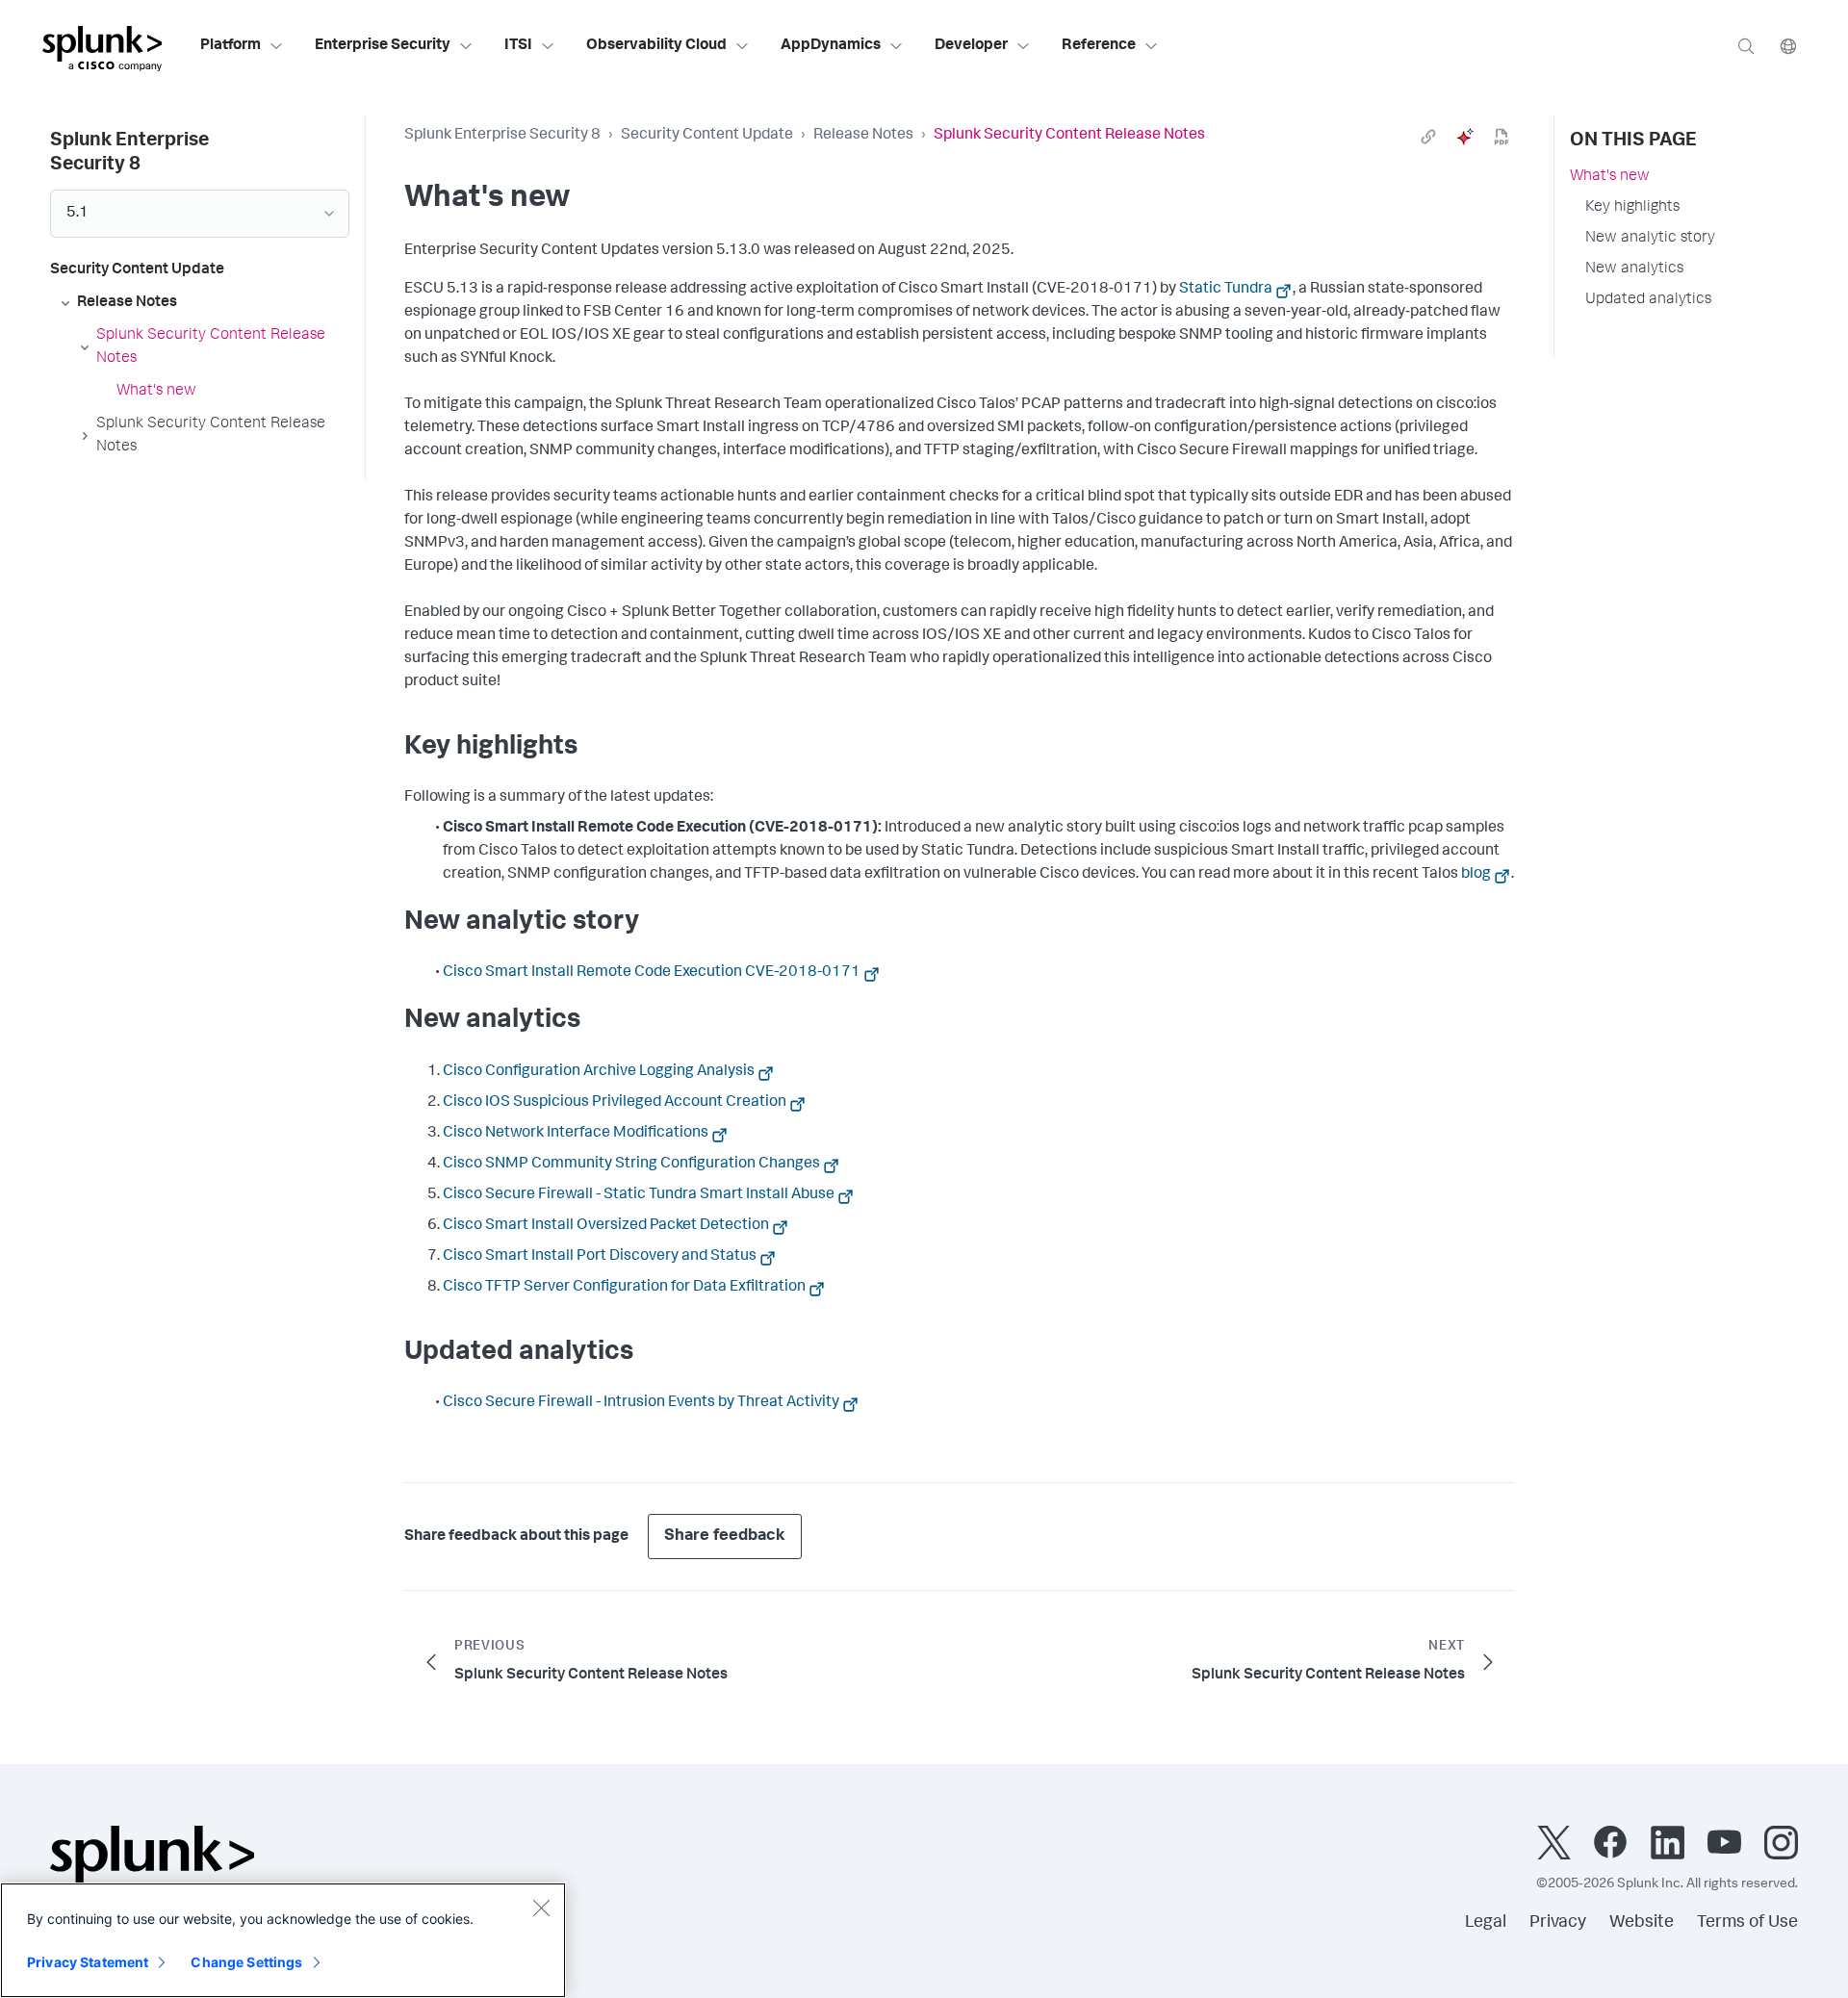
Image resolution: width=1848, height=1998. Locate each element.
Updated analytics (1648, 300)
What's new (1610, 177)
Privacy (1558, 1923)
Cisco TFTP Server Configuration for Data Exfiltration (624, 1288)
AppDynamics (831, 46)
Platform (231, 46)
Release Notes (863, 136)
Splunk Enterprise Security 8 (502, 136)
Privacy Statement (88, 1962)
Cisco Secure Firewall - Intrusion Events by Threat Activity (641, 1403)
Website (1642, 1923)
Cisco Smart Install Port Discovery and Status (600, 1257)
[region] (283, 1940)
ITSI (518, 46)
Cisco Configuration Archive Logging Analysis (599, 1072)
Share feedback (725, 1537)
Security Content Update (707, 136)
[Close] (541, 1908)
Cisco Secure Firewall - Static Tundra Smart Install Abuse (639, 1195)
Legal (1486, 1923)
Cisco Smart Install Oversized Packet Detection (606, 1226)
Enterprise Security (383, 46)
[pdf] (1501, 137)
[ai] (1465, 137)
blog (1476, 875)
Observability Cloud (656, 46)
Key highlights (1632, 208)
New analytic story (1650, 239)
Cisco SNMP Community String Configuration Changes (631, 1165)
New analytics (1634, 269)
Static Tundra (1226, 290)
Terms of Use (1747, 1923)
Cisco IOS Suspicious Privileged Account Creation (615, 1103)
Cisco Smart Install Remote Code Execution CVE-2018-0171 (652, 973)
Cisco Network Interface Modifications (576, 1134)
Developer (971, 46)
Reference (1099, 46)
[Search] (1746, 46)
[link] (1428, 137)
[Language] (1788, 46)
